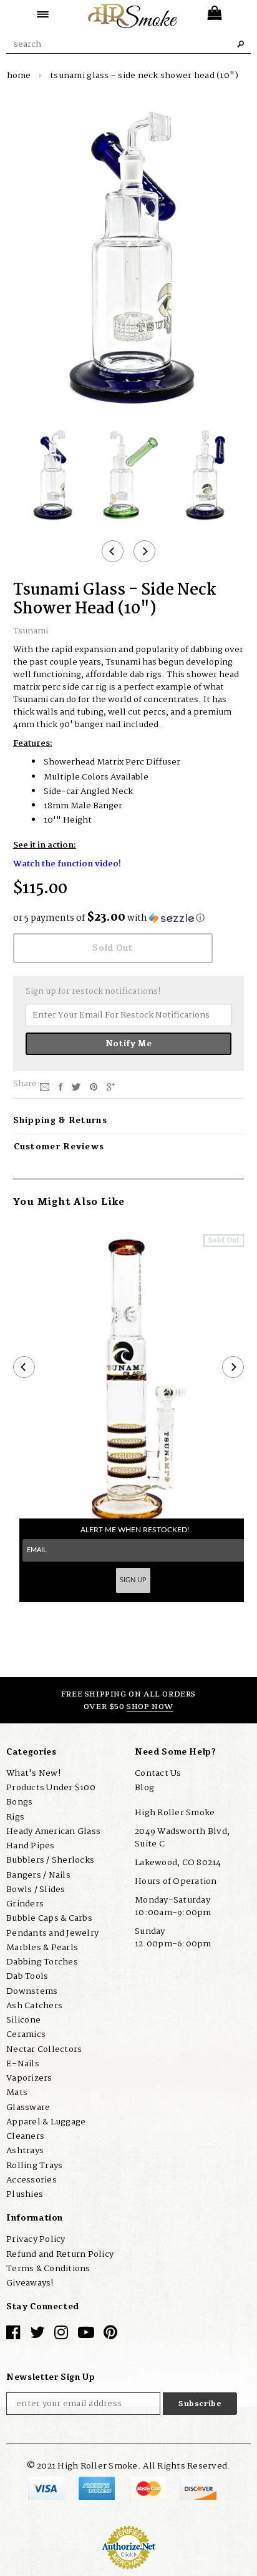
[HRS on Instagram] (61, 2336)
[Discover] (198, 2488)
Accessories (32, 2180)
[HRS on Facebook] (13, 2336)
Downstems (32, 1991)
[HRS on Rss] (86, 2336)
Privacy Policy (36, 2239)
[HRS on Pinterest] (110, 2336)
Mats (17, 2093)
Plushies (25, 2194)
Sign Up (133, 1580)
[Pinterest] (94, 1086)
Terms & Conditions (48, 2269)
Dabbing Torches (42, 1962)
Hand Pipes (31, 1846)
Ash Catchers (34, 2006)
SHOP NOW (150, 1707)
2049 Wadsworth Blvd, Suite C (182, 1838)
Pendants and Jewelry (52, 1933)
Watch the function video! (67, 864)
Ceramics (26, 2034)
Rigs (15, 1817)
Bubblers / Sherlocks (50, 1860)
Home (19, 76)
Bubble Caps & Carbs (49, 1918)
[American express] (98, 2488)
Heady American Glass (53, 1831)
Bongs (19, 1802)
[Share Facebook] (61, 1086)
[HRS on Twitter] (37, 2336)
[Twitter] (76, 1086)
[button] (129, 918)
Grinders (25, 1904)
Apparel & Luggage (46, 2122)
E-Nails (23, 2064)
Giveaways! (30, 2283)
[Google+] (111, 1086)
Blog (144, 1788)
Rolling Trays (34, 2166)
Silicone (23, 2020)
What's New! (33, 1773)
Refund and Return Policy (60, 2254)
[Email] (45, 1086)
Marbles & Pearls (42, 1948)
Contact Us (158, 1773)
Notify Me (129, 1044)
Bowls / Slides (36, 1890)
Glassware (28, 2108)
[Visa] (47, 2488)
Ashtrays (25, 2151)
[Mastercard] (149, 2488)
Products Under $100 (51, 1788)
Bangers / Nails (38, 1875)
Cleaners (25, 2136)
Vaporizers (29, 2078)
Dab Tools (27, 1976)
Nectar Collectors (44, 2049)
